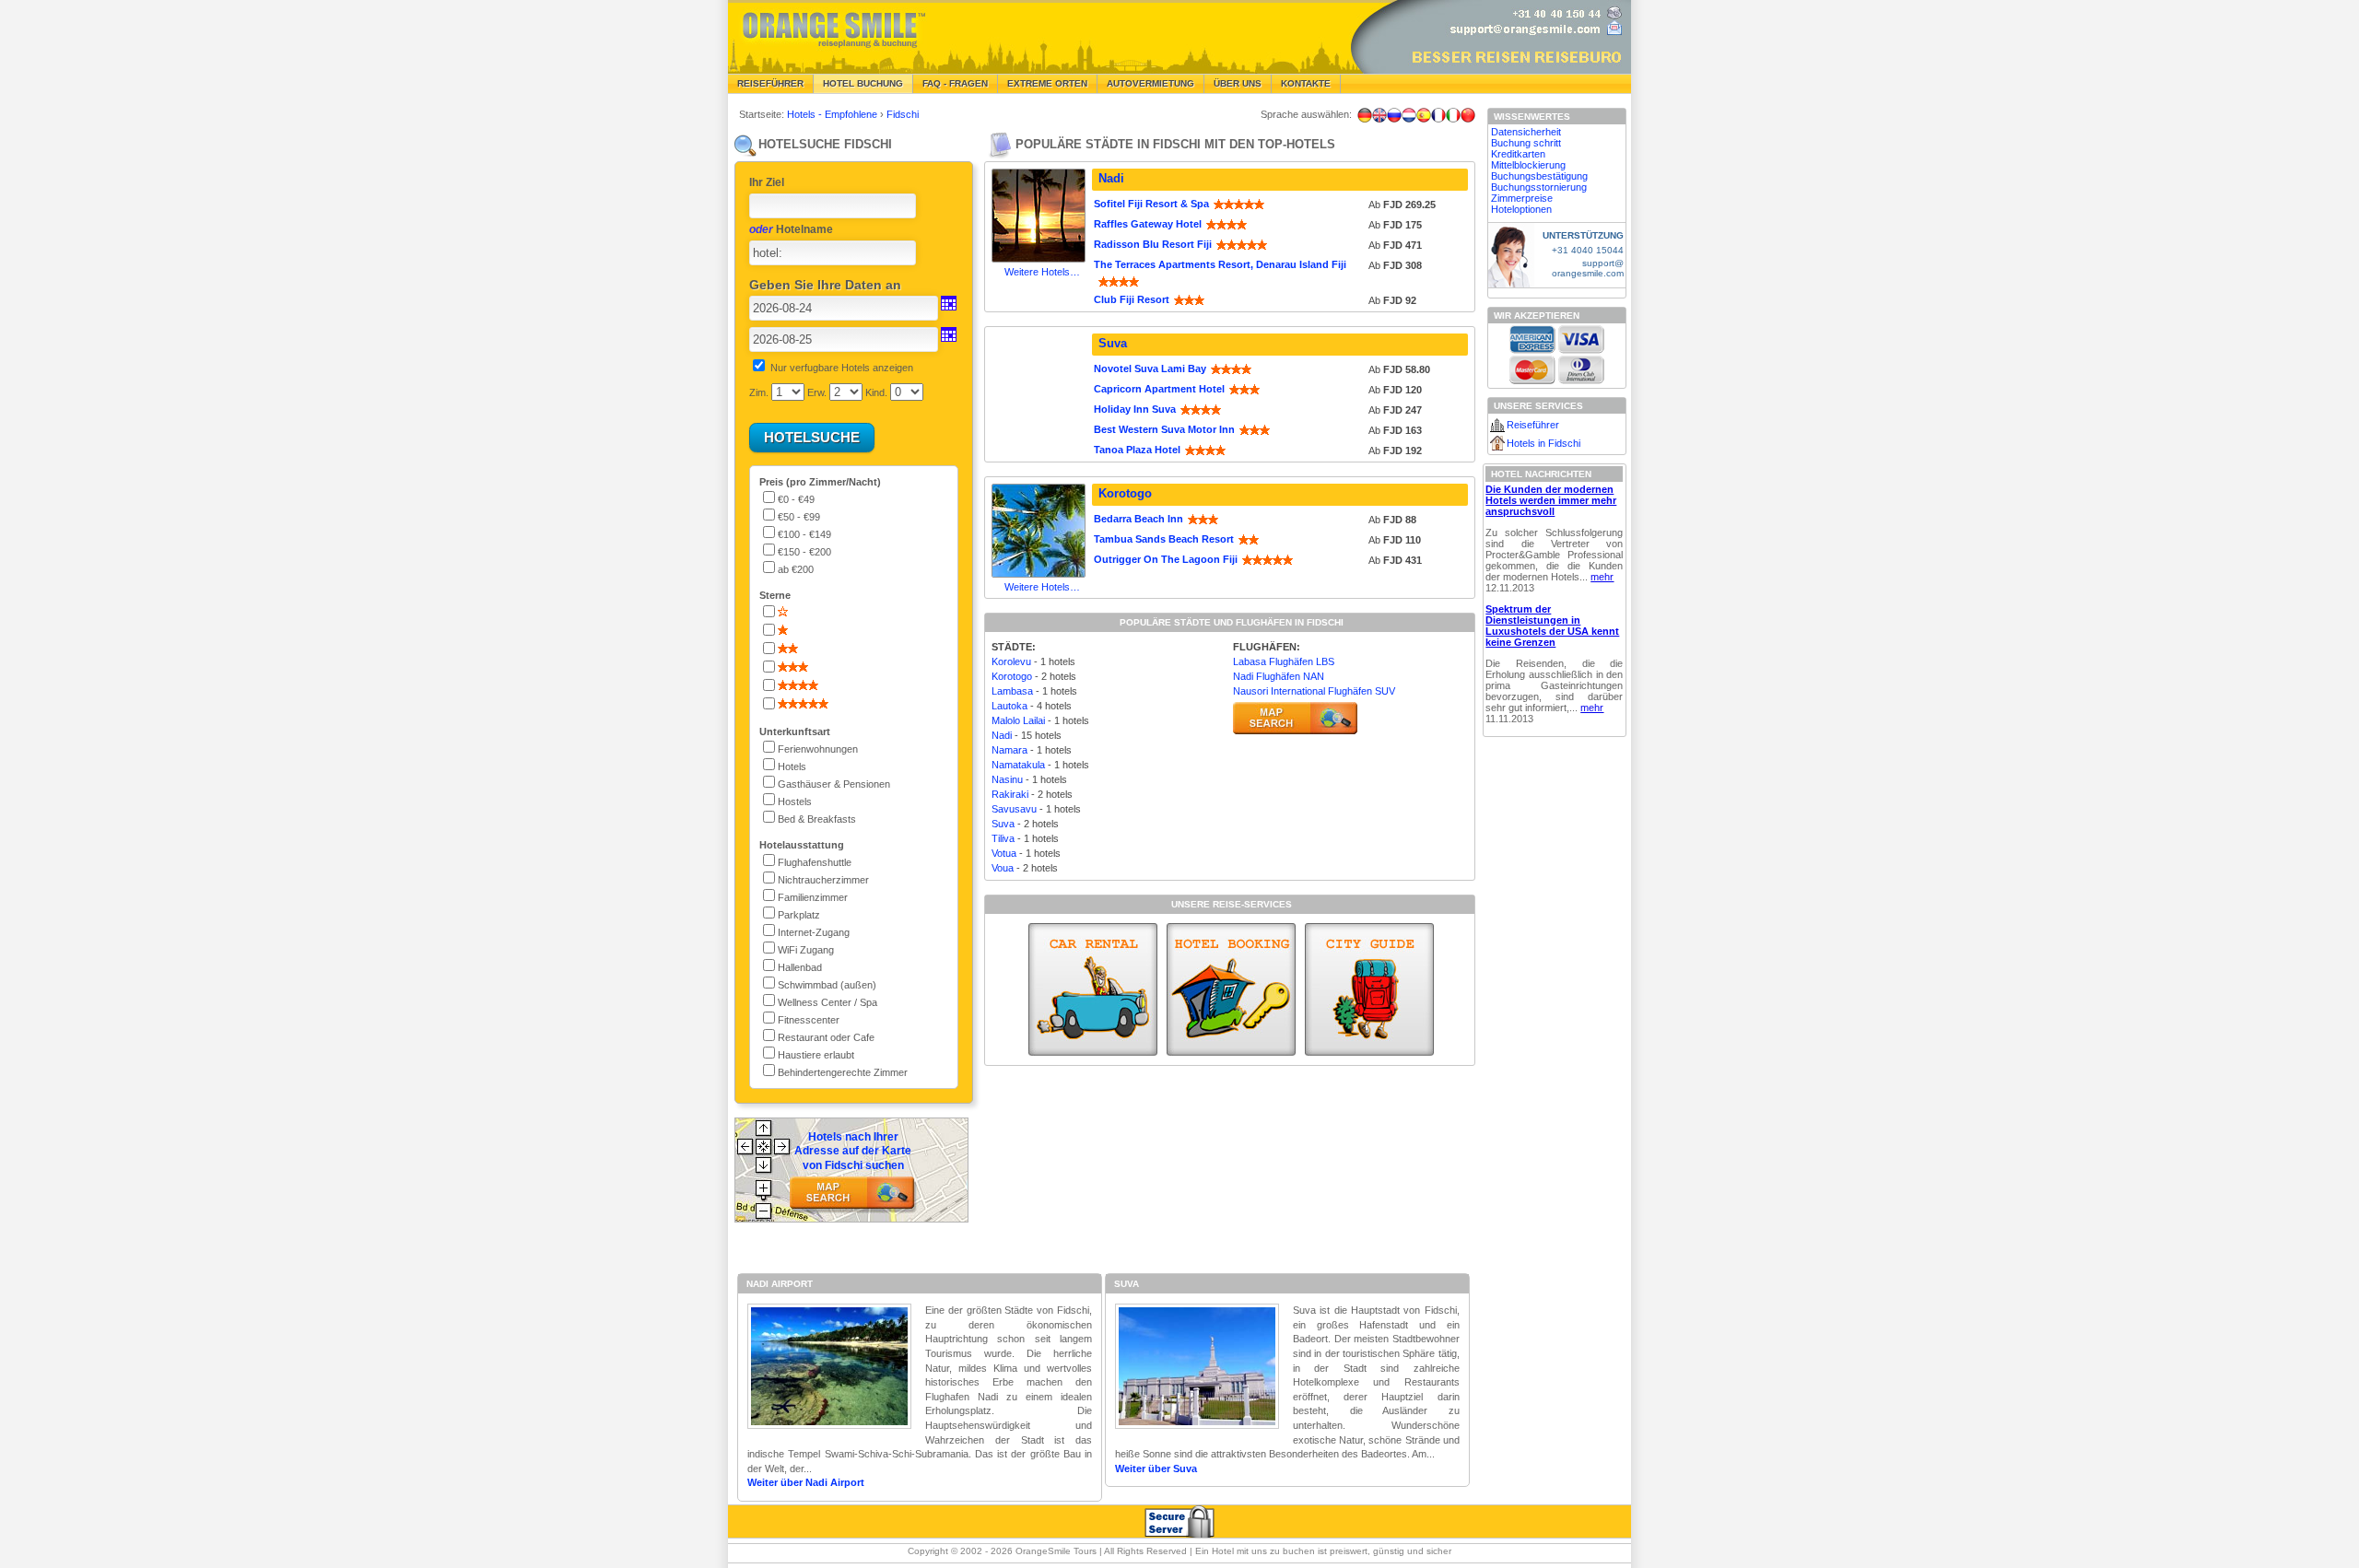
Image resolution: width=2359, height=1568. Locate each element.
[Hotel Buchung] (1231, 989)
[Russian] (1394, 115)
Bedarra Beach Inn (1138, 519)
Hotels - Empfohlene (833, 114)
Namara (1009, 750)
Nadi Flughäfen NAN (1279, 676)
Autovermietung (1150, 83)
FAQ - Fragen (955, 83)
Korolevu (1011, 661)
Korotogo (1125, 493)
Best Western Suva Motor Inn (1164, 429)
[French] (1438, 115)
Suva (1113, 343)
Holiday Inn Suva (1135, 409)
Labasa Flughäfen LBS (1284, 661)
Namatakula (1018, 765)
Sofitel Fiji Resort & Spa (1151, 204)
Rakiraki (1010, 794)
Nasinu (1007, 779)
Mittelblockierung (1528, 165)
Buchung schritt (1526, 143)
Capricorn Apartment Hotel (1159, 389)
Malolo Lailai (1018, 720)
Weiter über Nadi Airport (806, 1482)
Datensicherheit (1526, 132)
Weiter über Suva (1156, 1469)
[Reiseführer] (1369, 989)
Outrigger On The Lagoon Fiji (1166, 559)
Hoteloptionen (1521, 209)
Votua (1004, 853)
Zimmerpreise (1522, 198)
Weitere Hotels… (1042, 272)
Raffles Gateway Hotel (1148, 224)
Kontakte (1306, 83)
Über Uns (1238, 83)
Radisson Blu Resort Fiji (1153, 244)
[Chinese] (1468, 115)
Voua (1003, 868)
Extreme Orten (1047, 83)
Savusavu (1014, 809)
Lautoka (1009, 706)
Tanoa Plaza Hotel (1137, 450)
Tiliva (1003, 838)
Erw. (817, 392)
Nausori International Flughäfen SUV (1314, 691)
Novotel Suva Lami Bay (1150, 369)
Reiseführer (770, 83)
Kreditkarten (1518, 154)
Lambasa (1012, 691)
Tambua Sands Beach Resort (1164, 539)
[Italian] (1453, 115)
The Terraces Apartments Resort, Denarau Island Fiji (1220, 264)
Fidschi (903, 114)
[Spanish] (1424, 115)
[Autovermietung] (1093, 989)
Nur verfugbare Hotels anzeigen (842, 368)
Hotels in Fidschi (1543, 443)
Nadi (1111, 178)
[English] (1379, 115)
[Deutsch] (1365, 115)
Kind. (876, 392)
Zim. (759, 392)
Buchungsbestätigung (1539, 176)
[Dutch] (1409, 115)
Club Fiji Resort (1132, 299)
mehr (1602, 577)
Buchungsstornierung (1539, 187)
